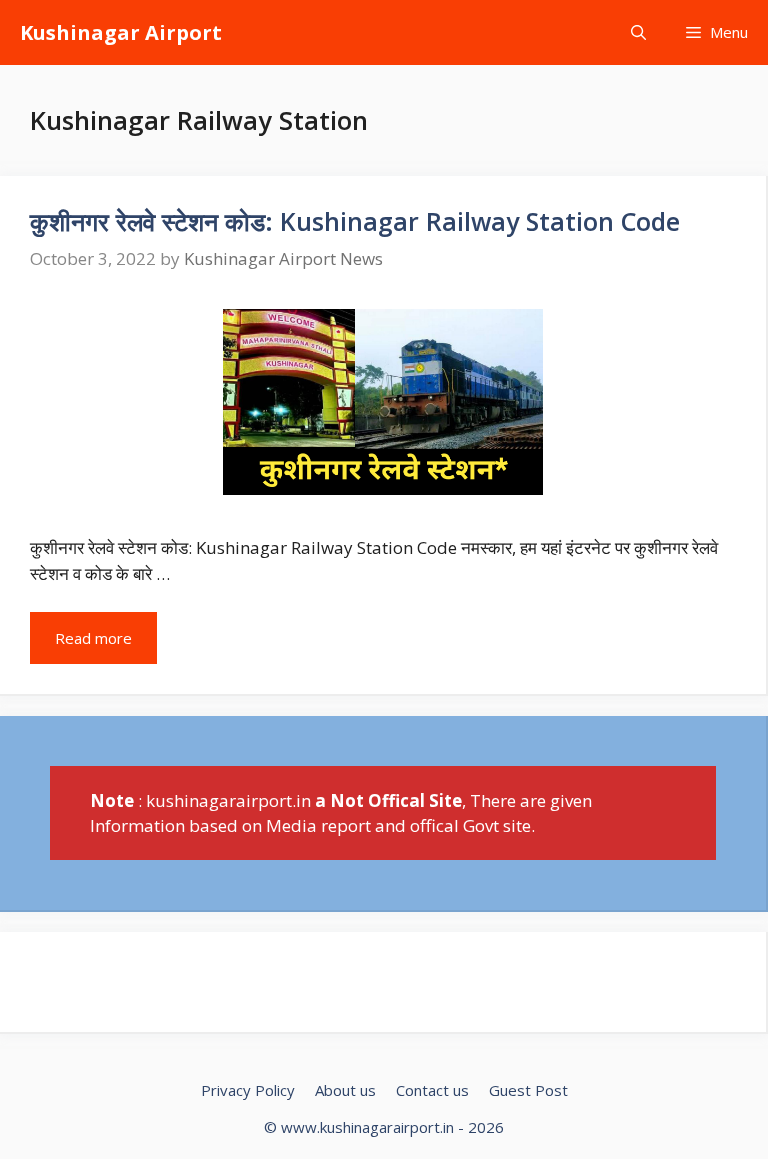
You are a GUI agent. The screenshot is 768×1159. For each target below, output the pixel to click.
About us (345, 1090)
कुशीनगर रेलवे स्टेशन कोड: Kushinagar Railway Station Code (355, 221)
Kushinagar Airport (121, 32)
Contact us (432, 1090)
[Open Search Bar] (638, 32)
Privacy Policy (248, 1090)
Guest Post (528, 1090)
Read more (93, 638)
